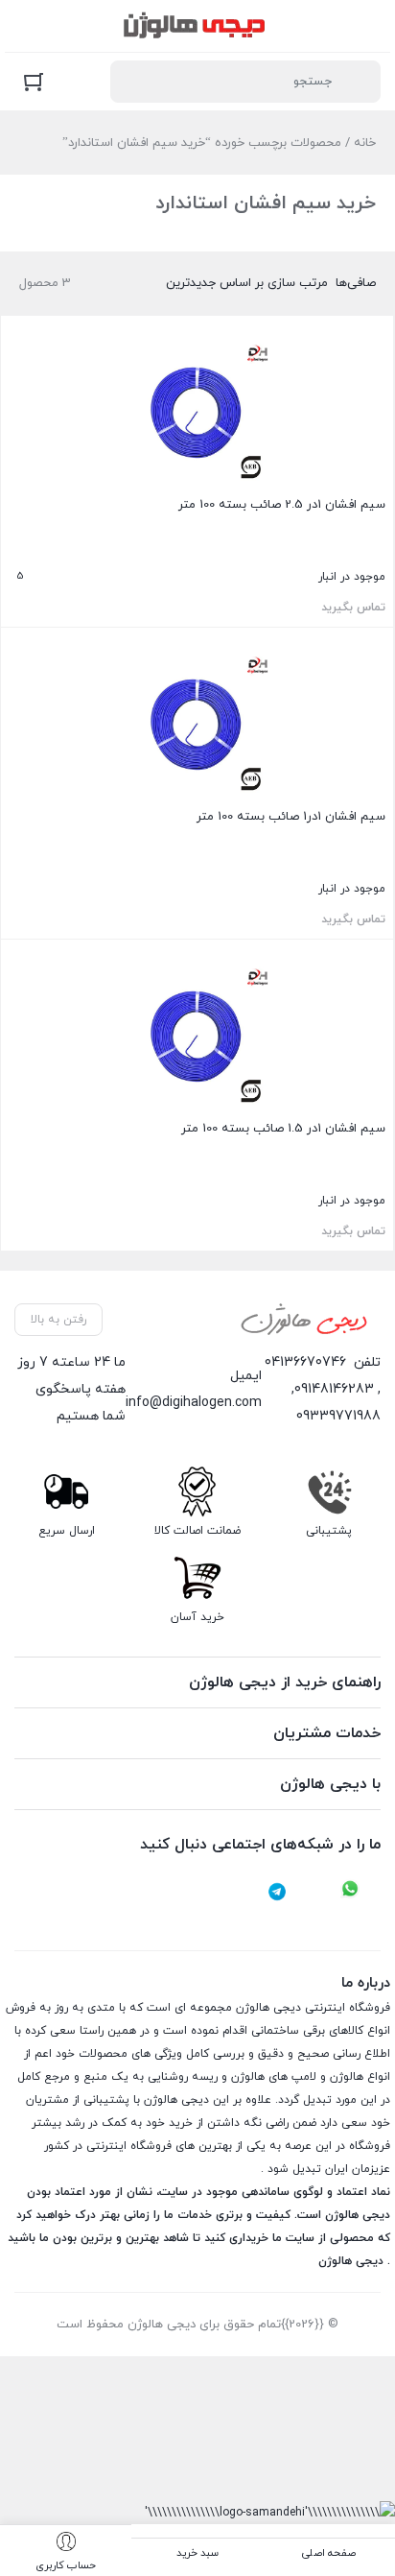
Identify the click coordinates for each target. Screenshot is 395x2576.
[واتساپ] (350, 1892)
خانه (365, 143)
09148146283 (334, 1389)
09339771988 (338, 1416)
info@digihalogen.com (194, 1403)
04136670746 (305, 1362)
